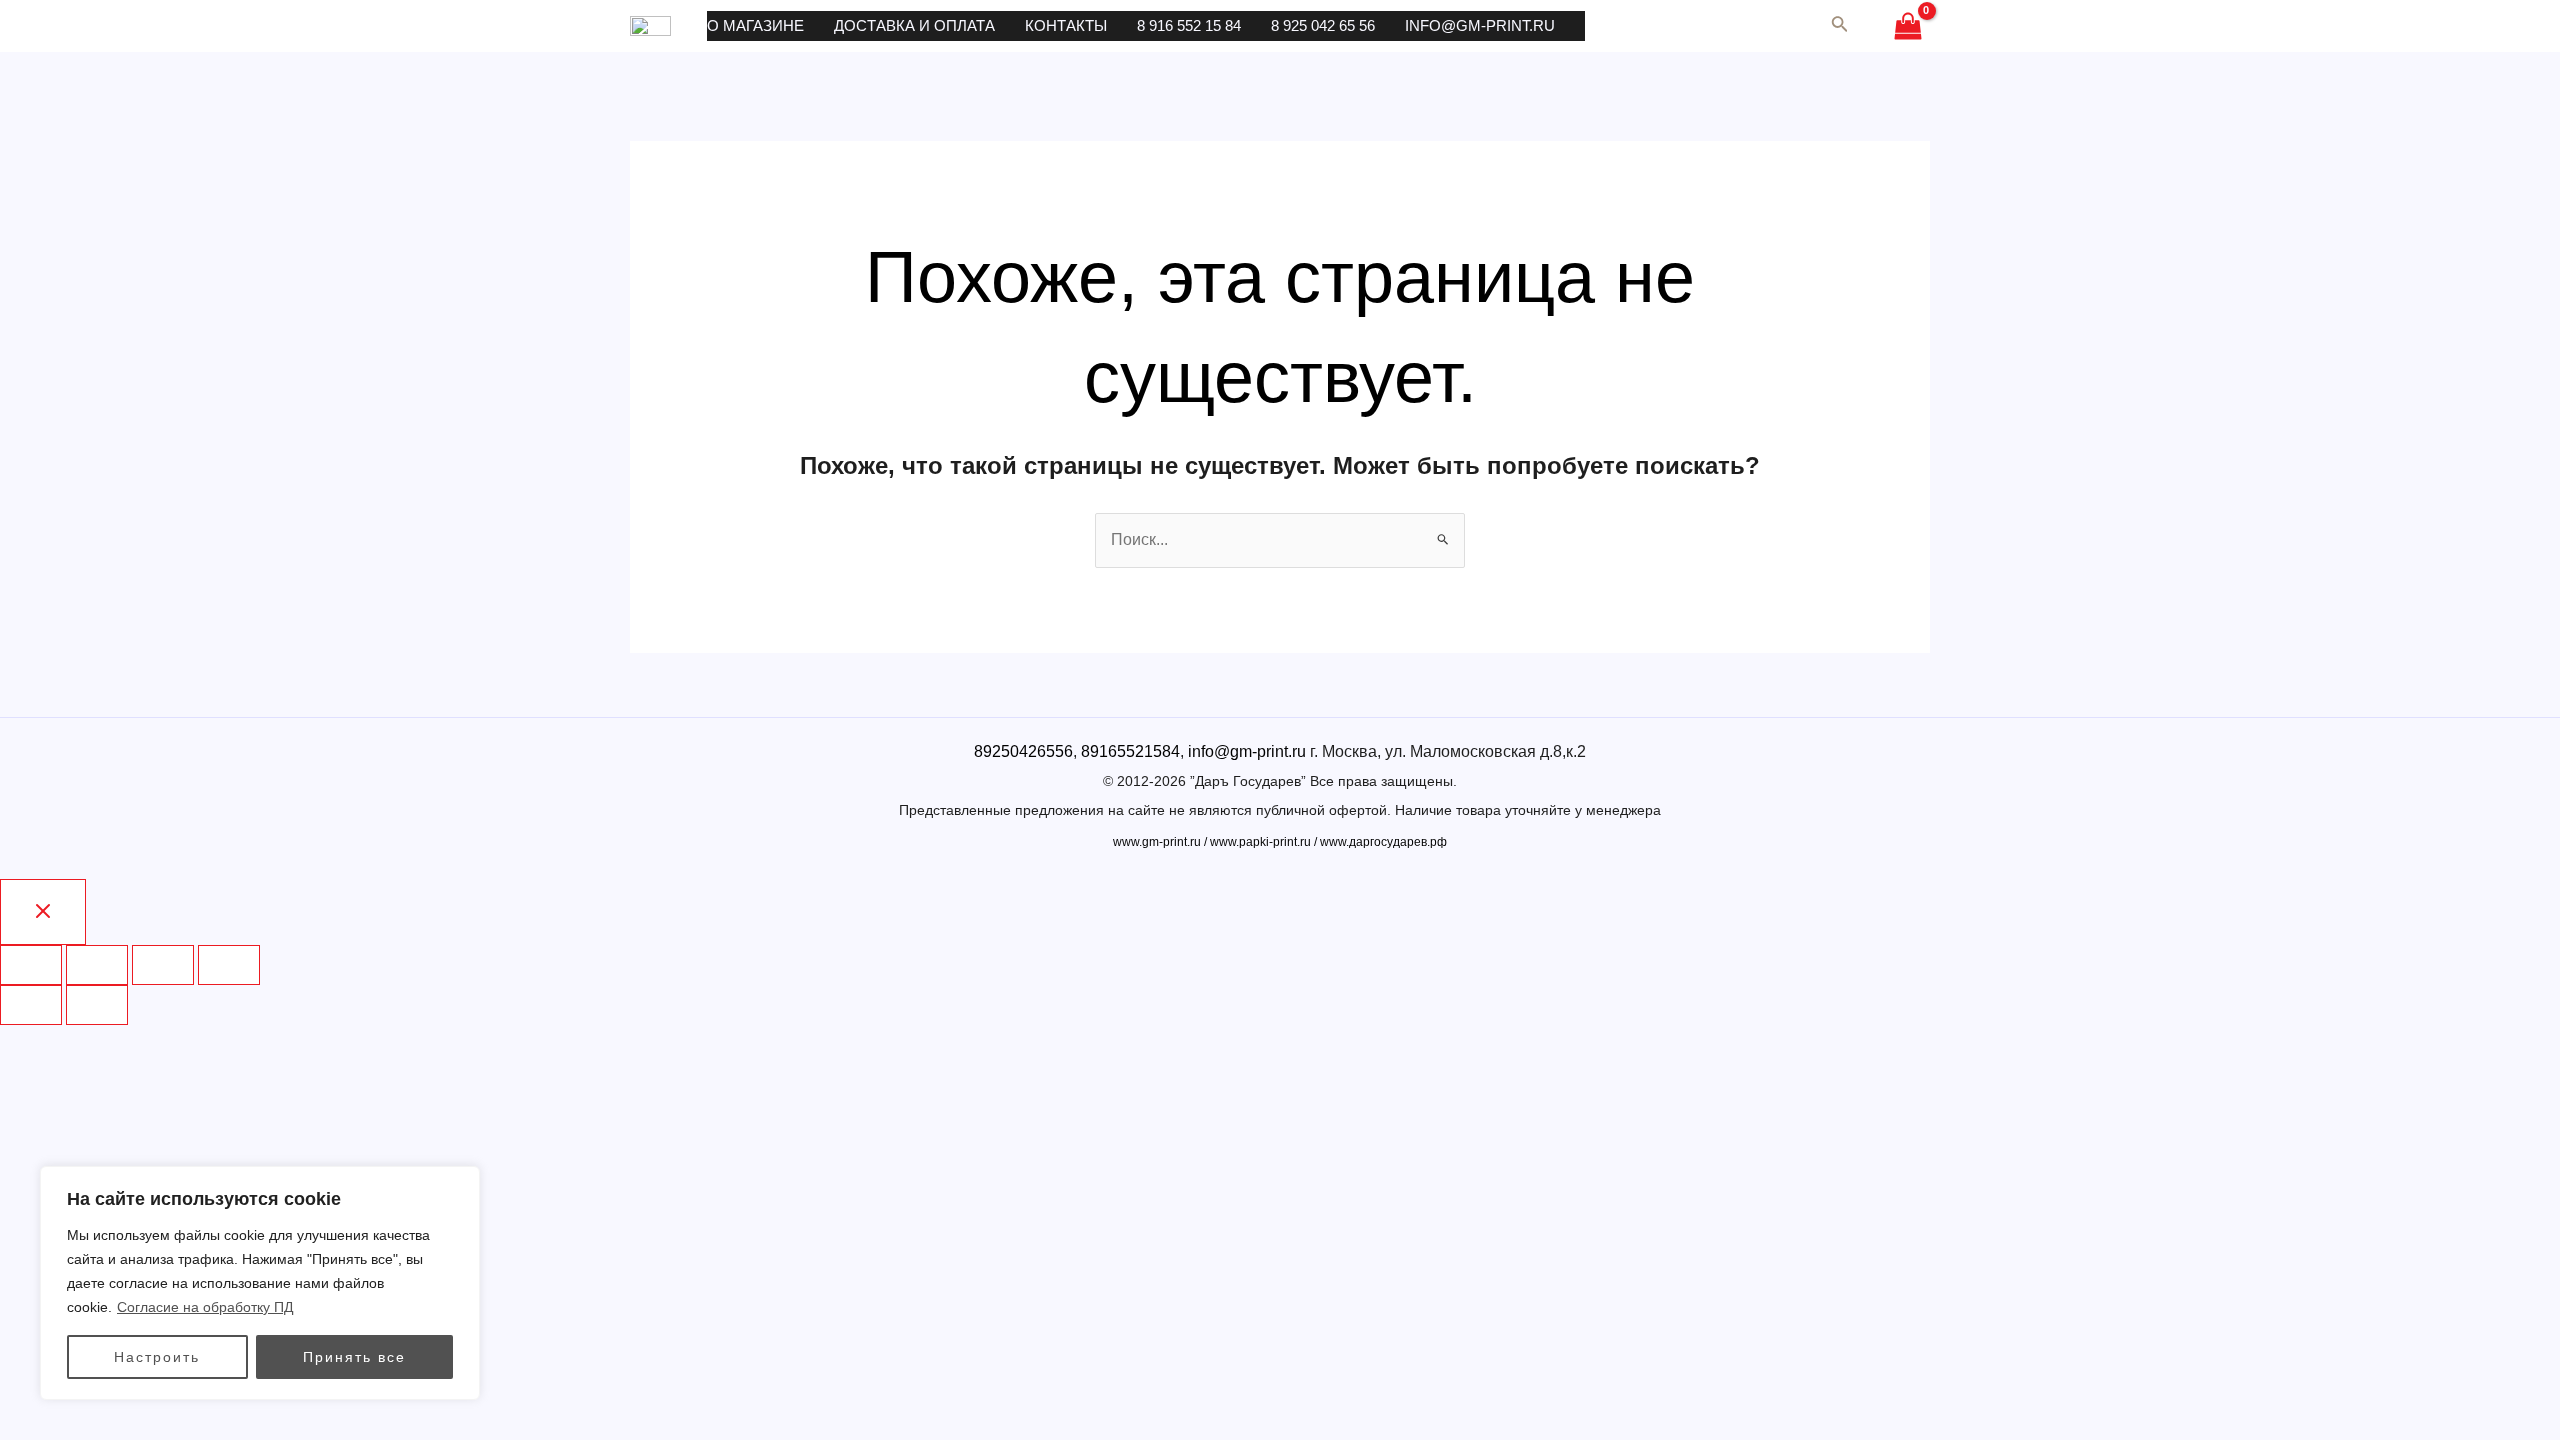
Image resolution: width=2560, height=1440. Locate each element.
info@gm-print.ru (1480, 25)
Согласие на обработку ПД (205, 1307)
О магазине (755, 25)
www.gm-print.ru (1157, 842)
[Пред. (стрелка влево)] (31, 1005)
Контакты (1066, 25)
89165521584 (1130, 751)
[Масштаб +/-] (229, 965)
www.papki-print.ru (1260, 842)
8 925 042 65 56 (1323, 25)
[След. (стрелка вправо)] (97, 1005)
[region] (260, 1283)
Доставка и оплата (914, 25)
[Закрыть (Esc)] (31, 965)
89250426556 (1023, 751)
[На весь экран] (163, 965)
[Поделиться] (97, 965)
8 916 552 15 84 (1189, 25)
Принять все (354, 1357)
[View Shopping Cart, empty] (1907, 26)
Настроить (157, 1357)
